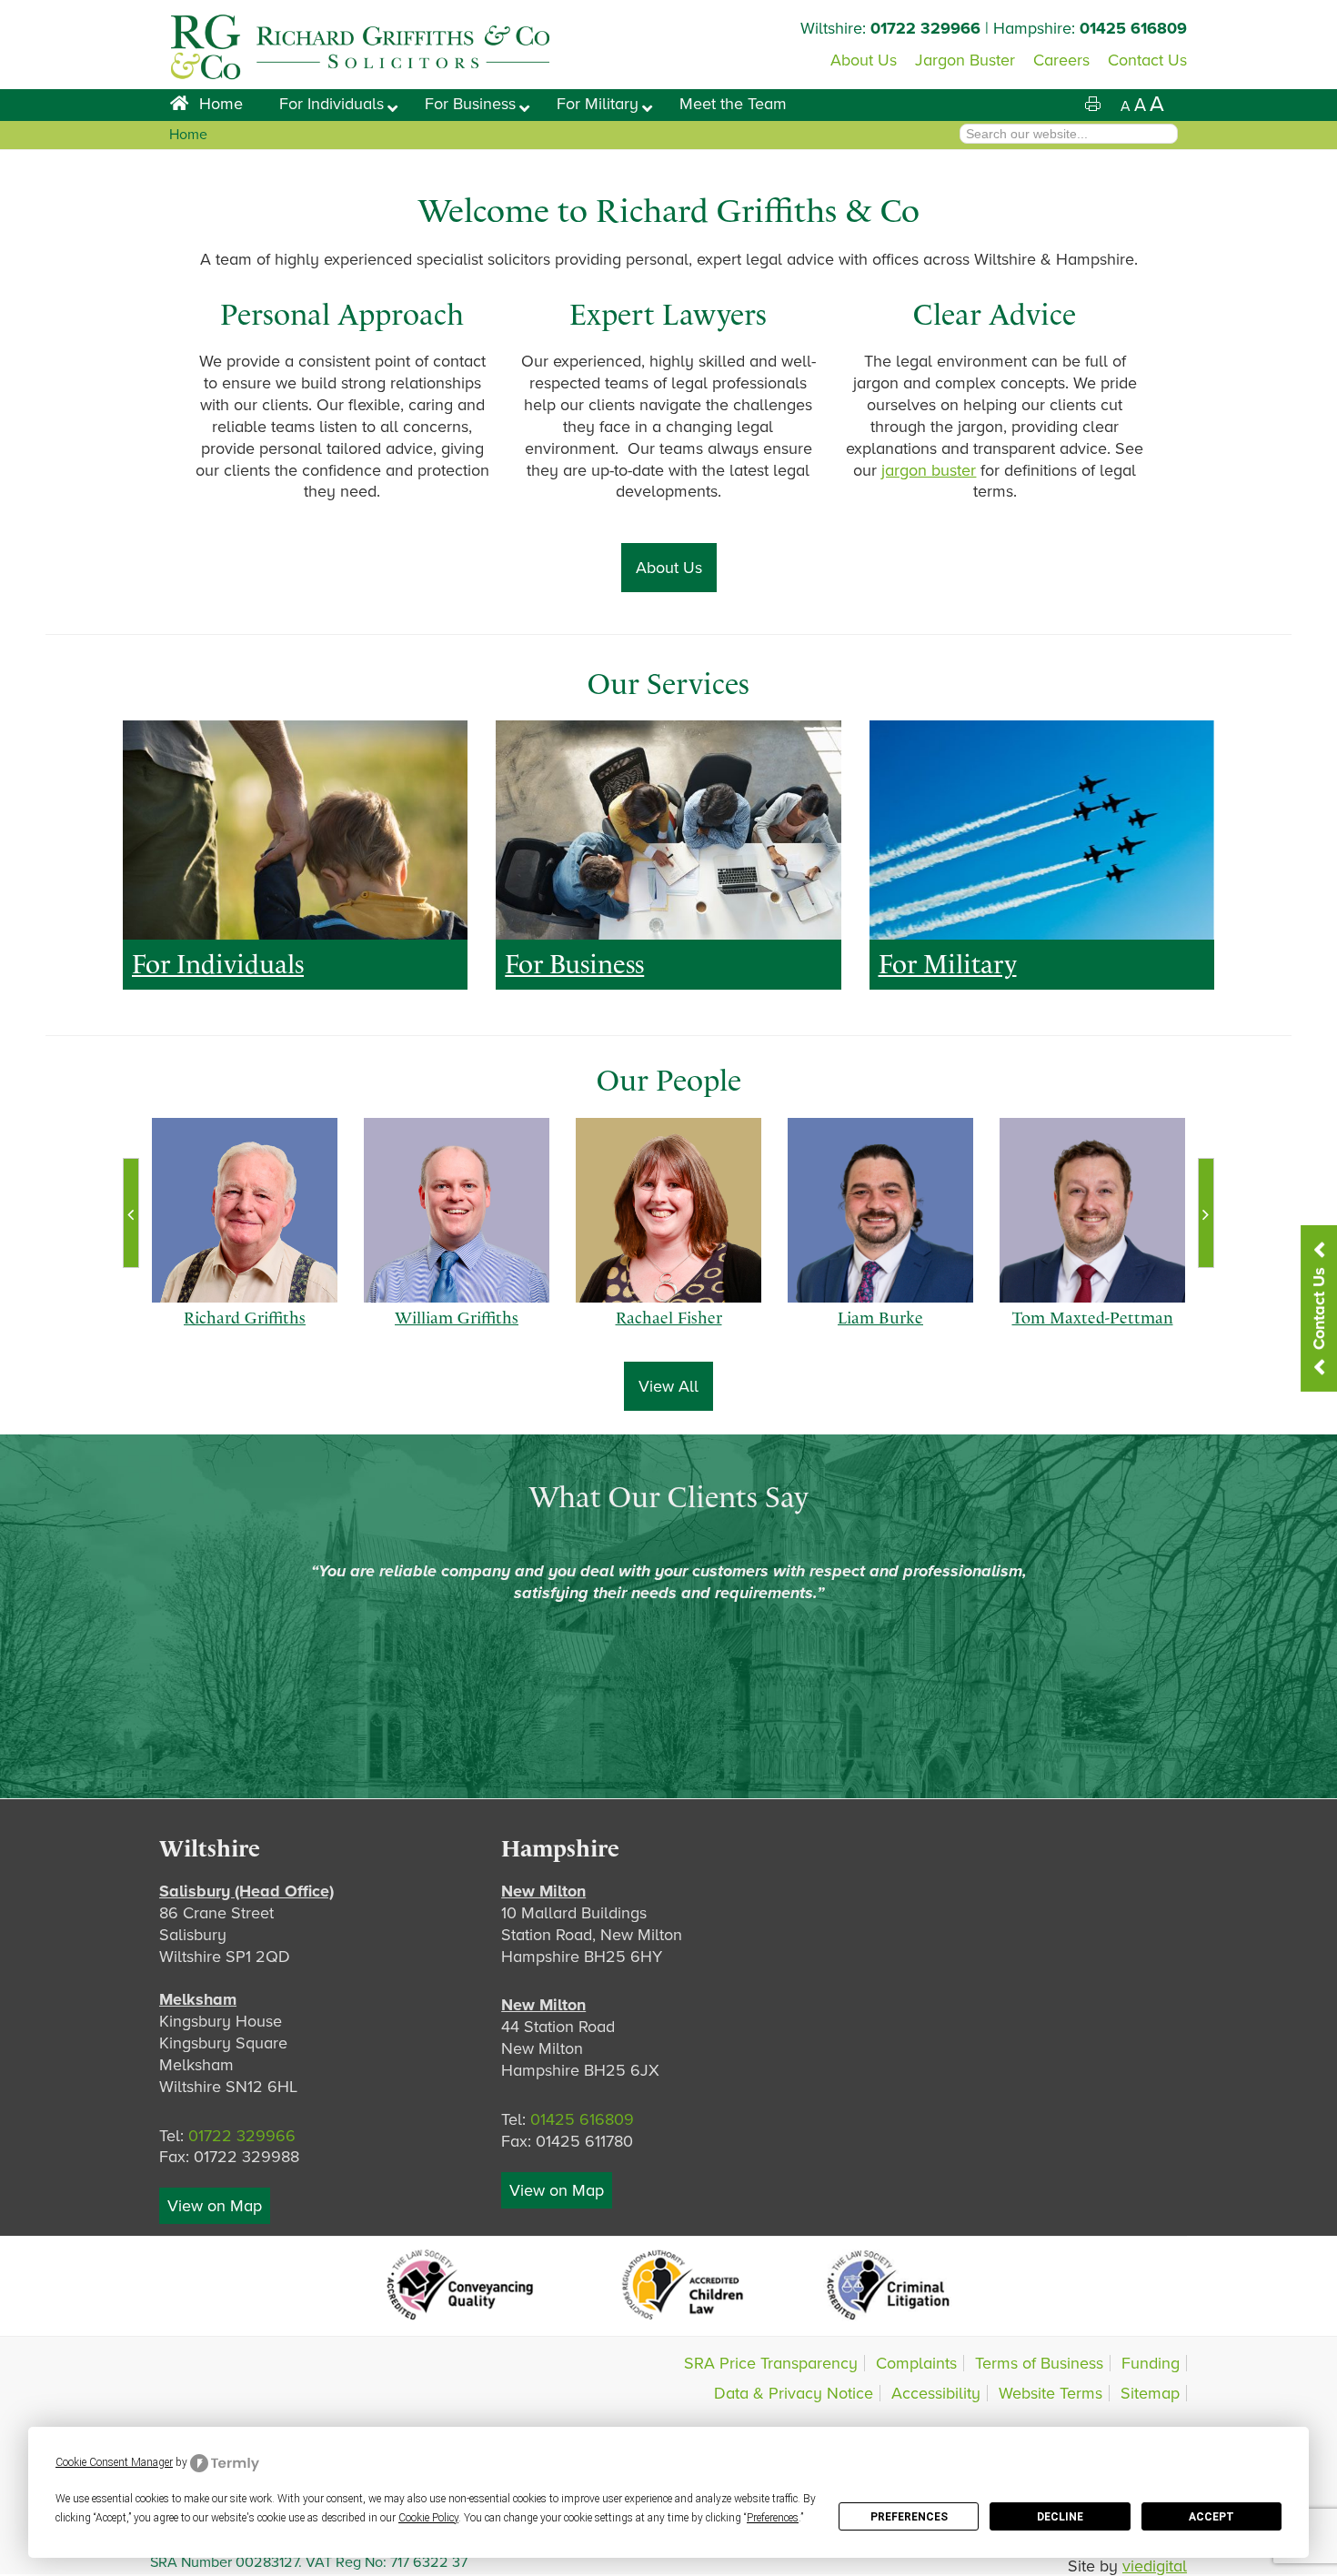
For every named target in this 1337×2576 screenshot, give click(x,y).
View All (668, 1386)
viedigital (1155, 2566)
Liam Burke (880, 1335)
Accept (1211, 2517)
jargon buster (929, 470)
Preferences (909, 2517)
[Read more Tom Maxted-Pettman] (1092, 1210)
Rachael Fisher (669, 1335)
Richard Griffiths (245, 1335)
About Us (669, 568)
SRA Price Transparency (771, 2363)
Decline (1060, 2517)
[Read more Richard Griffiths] (244, 1210)
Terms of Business (1039, 2363)
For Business (574, 964)
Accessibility (936, 2393)
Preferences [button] (773, 2518)
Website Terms (1050, 2393)
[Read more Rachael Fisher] (668, 1210)
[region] (295, 830)
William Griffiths (457, 1335)
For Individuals (218, 964)
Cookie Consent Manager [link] (114, 2462)
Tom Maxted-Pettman (1093, 1335)
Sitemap (1150, 2393)
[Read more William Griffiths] (456, 1210)
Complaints (916, 2363)
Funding (1151, 2363)
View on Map (215, 2206)
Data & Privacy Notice (794, 2393)
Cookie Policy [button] (428, 2518)
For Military (948, 964)
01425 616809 (1133, 28)
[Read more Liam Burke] (880, 1210)
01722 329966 (925, 28)
